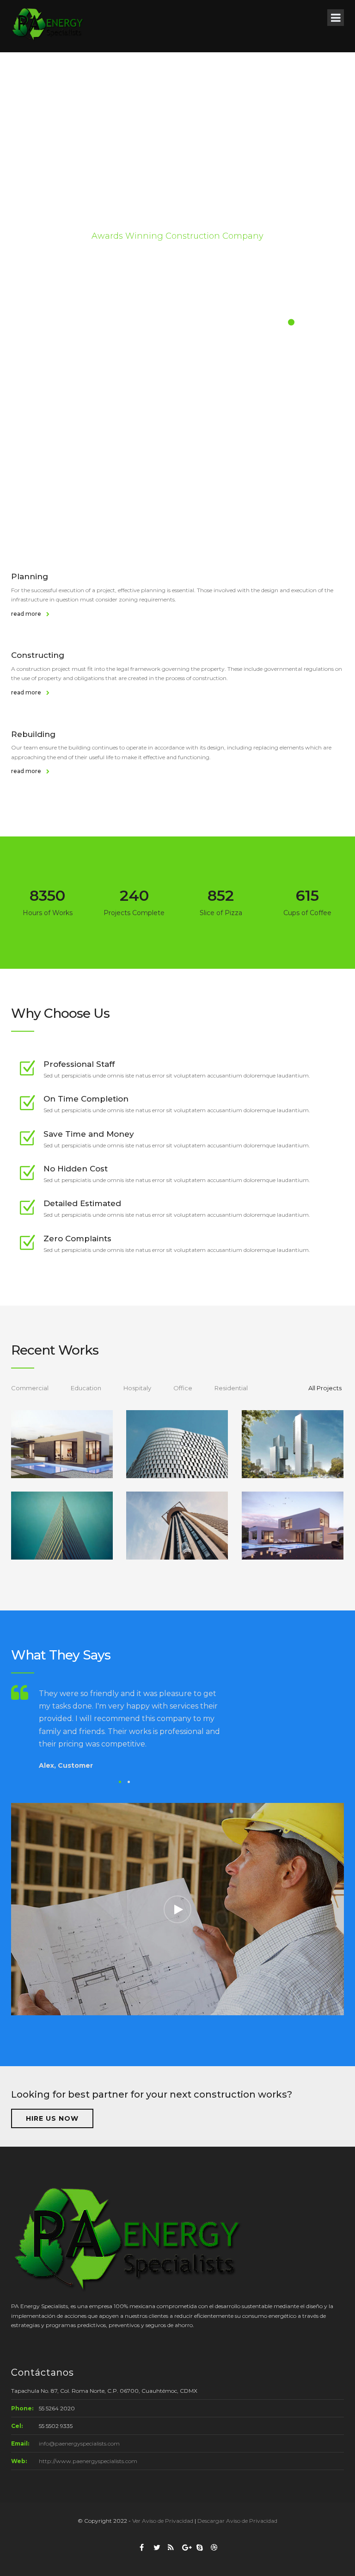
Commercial (30, 1388)
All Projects (325, 1388)
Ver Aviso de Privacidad (163, 2521)
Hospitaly (137, 1388)
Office (183, 1388)
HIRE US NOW (52, 2118)
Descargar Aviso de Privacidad (237, 2521)
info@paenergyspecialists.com (79, 2443)
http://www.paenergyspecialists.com (88, 2461)
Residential (231, 1388)
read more (27, 614)
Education (86, 1388)
